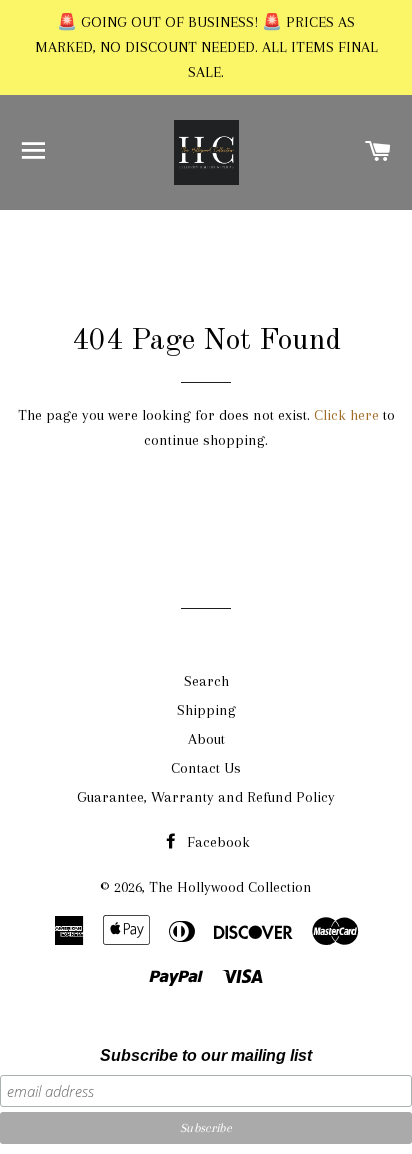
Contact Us (206, 768)
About (206, 739)
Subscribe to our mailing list (206, 1055)
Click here (346, 415)
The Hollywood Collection (230, 887)
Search (206, 681)
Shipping (206, 710)
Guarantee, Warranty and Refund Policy (206, 797)
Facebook (216, 842)
